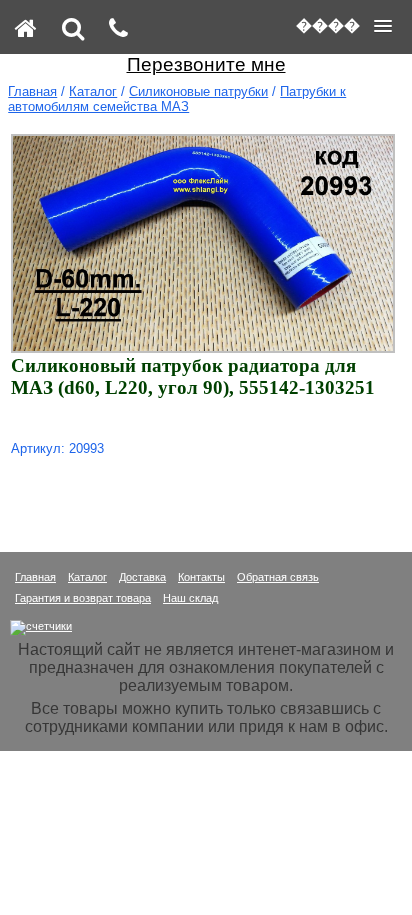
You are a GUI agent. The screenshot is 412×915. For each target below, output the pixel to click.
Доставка (142, 577)
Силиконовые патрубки (198, 91)
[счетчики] (41, 626)
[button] (344, 26)
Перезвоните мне (206, 64)
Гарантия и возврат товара (83, 598)
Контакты (201, 577)
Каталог (93, 91)
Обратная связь (278, 577)
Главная (32, 91)
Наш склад (190, 598)
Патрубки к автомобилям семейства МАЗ (177, 99)
